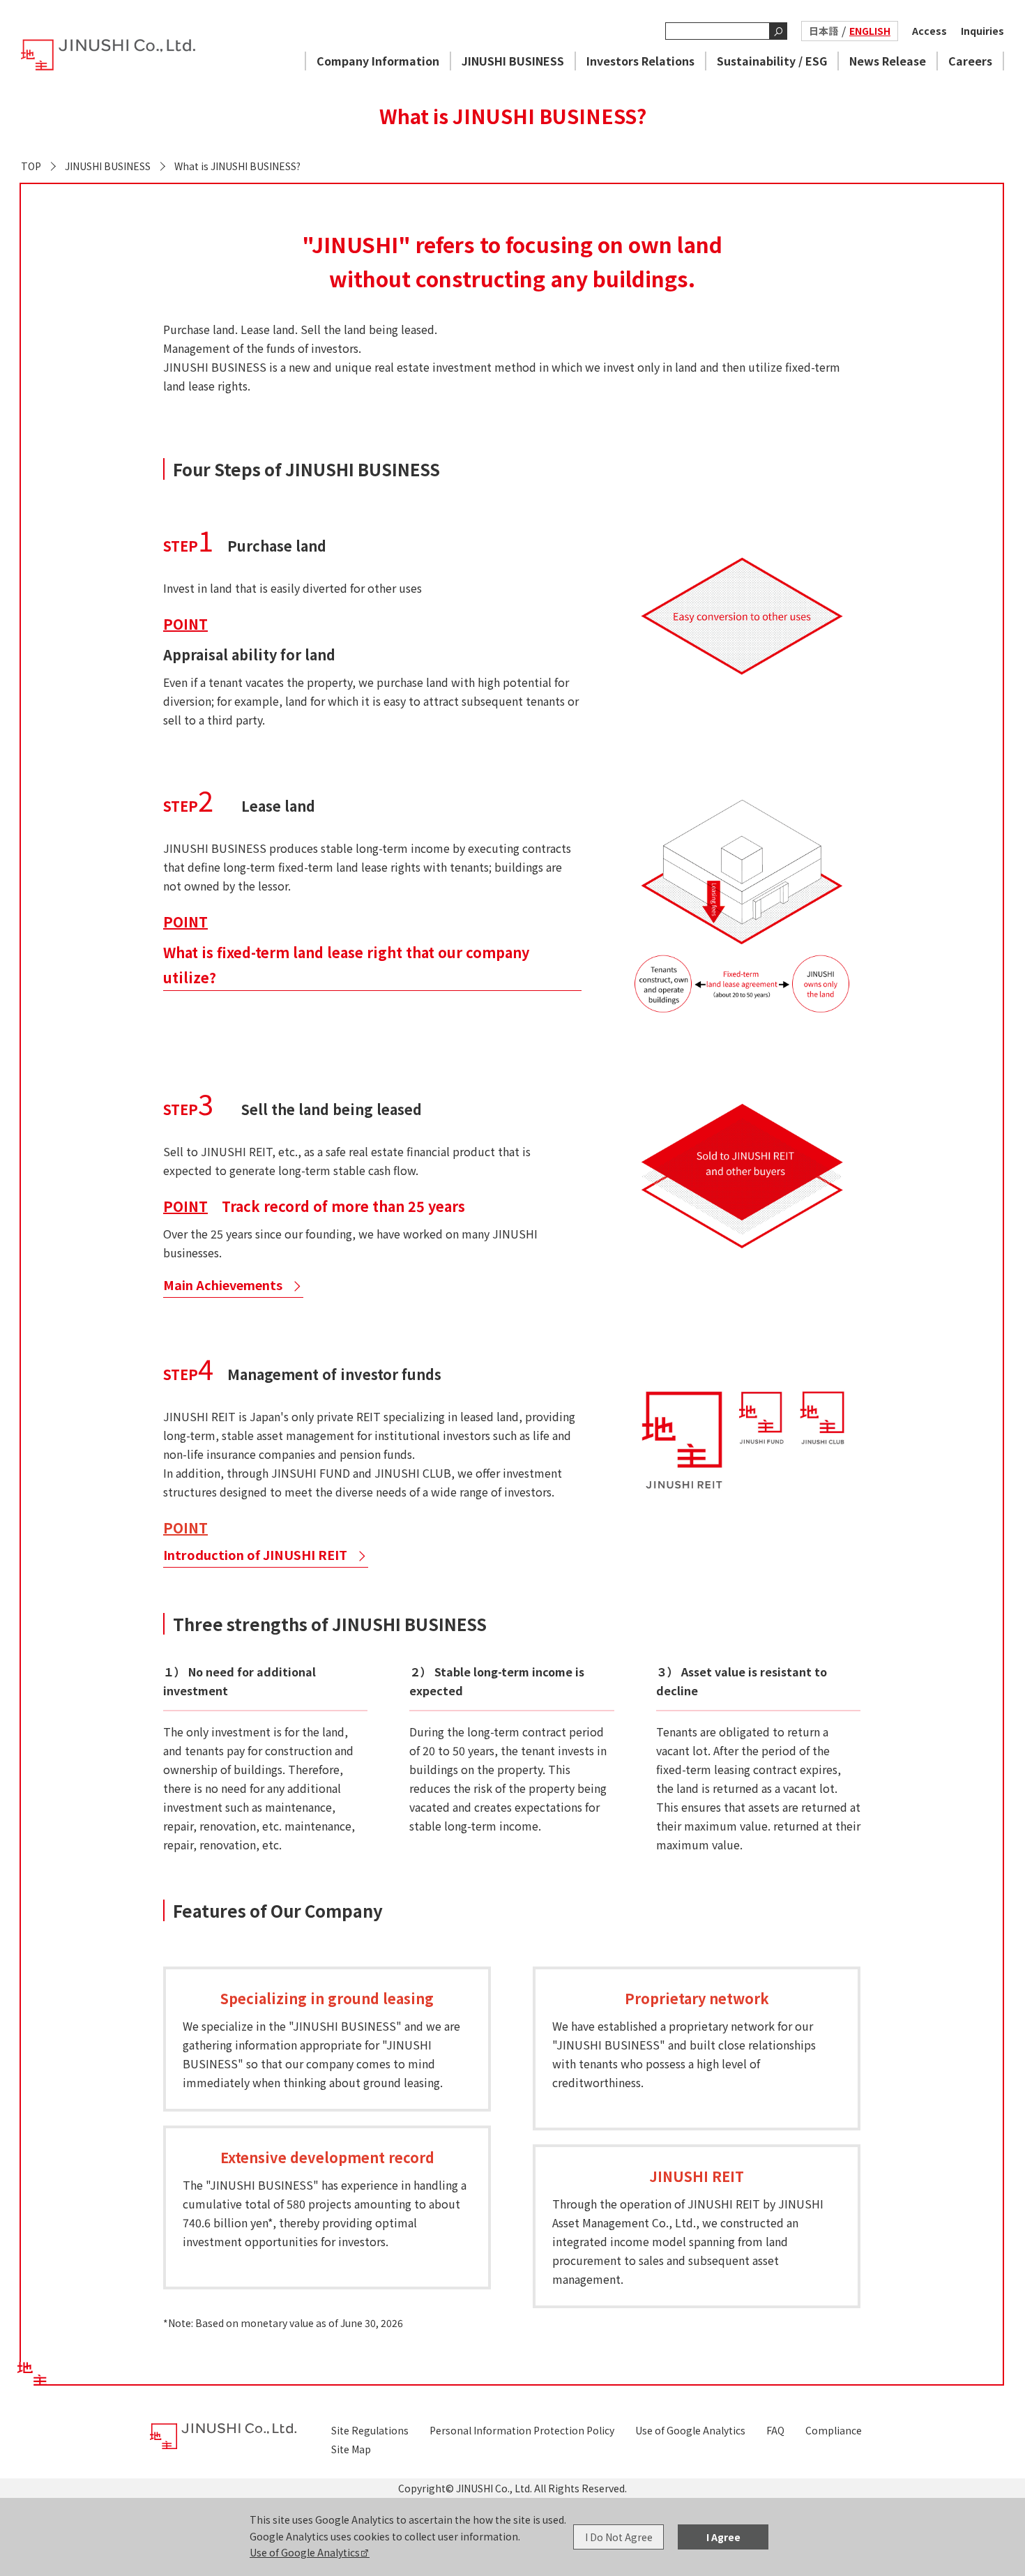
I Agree (723, 2537)
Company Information (378, 61)
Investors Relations (640, 61)
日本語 (823, 31)
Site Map (351, 2449)
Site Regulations (370, 2430)
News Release (888, 61)
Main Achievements (223, 1285)
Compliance (834, 2430)
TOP (31, 166)
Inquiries (982, 31)
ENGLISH (870, 31)
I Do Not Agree (619, 2537)
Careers (970, 61)
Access (929, 31)
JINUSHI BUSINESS (513, 61)
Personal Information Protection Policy (522, 2430)
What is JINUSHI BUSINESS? (237, 166)
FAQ (775, 2430)
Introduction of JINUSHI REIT (255, 1555)
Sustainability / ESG (772, 61)
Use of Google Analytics (305, 2552)
